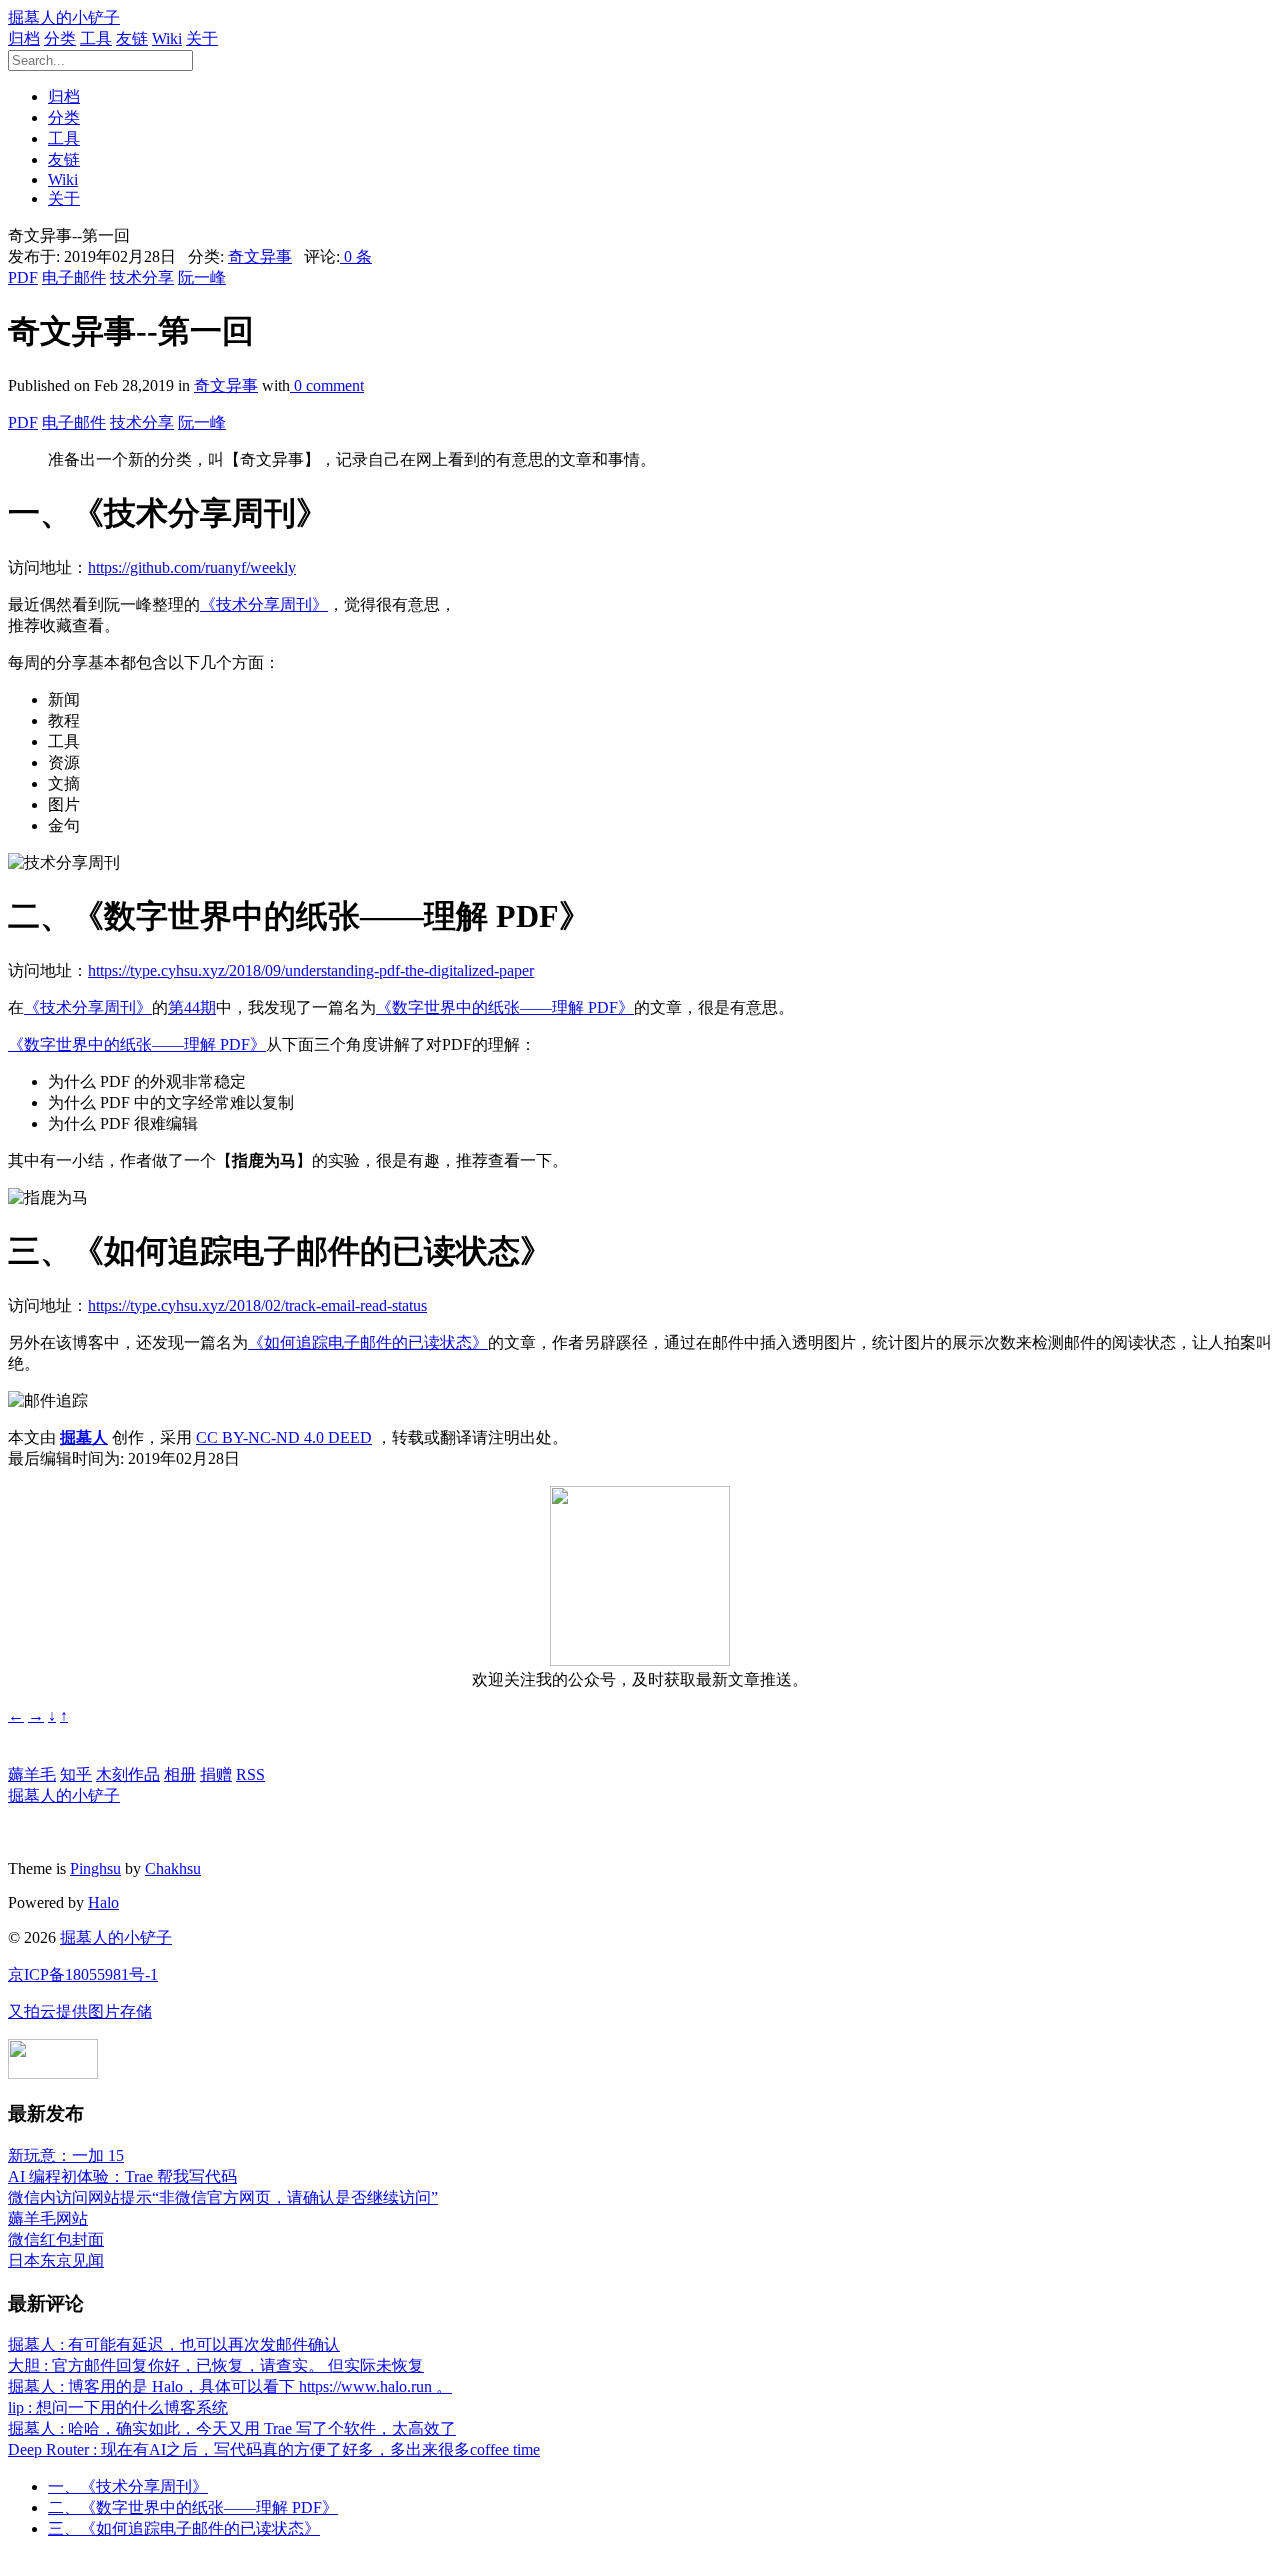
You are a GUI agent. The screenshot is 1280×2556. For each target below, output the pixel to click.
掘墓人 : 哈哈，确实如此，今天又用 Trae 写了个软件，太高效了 (232, 2428)
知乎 (76, 1774)
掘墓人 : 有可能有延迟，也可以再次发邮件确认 (174, 2344)
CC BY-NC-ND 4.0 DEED (284, 1437)
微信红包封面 (56, 2239)
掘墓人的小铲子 (64, 17)
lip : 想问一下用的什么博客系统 (118, 2407)
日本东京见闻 (56, 2260)
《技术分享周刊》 (264, 604)
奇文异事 (260, 256)
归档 (24, 38)
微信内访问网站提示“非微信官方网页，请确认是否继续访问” (223, 2197)
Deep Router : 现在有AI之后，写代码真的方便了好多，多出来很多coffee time (274, 2449)
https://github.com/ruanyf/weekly (192, 567)
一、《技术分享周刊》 (128, 2486)
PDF (23, 277)
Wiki (167, 38)
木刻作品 (128, 1774)
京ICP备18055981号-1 (83, 1974)
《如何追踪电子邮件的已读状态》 (368, 1342)
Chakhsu (173, 1868)
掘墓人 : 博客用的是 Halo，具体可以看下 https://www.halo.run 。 (230, 2386)
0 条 (356, 256)
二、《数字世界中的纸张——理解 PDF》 (193, 2507)
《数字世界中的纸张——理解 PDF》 (505, 1007)
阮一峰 (202, 277)
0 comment (327, 385)
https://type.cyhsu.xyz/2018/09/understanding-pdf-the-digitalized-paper (311, 970)
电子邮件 (74, 277)
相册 (180, 1774)
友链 (132, 38)
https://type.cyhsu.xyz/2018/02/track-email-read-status (257, 1305)
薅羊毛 (32, 1774)
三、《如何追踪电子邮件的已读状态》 (184, 2528)
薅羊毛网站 (48, 2218)
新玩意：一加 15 (66, 2155)
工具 (96, 38)
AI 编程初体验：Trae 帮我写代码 (122, 2176)
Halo (103, 1902)
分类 (60, 38)
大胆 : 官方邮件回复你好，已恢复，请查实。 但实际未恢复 (216, 2365)
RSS (250, 1774)
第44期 (192, 1007)
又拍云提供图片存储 (80, 2011)
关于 (202, 38)
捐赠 (216, 1774)
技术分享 (142, 277)
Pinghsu (95, 1868)
